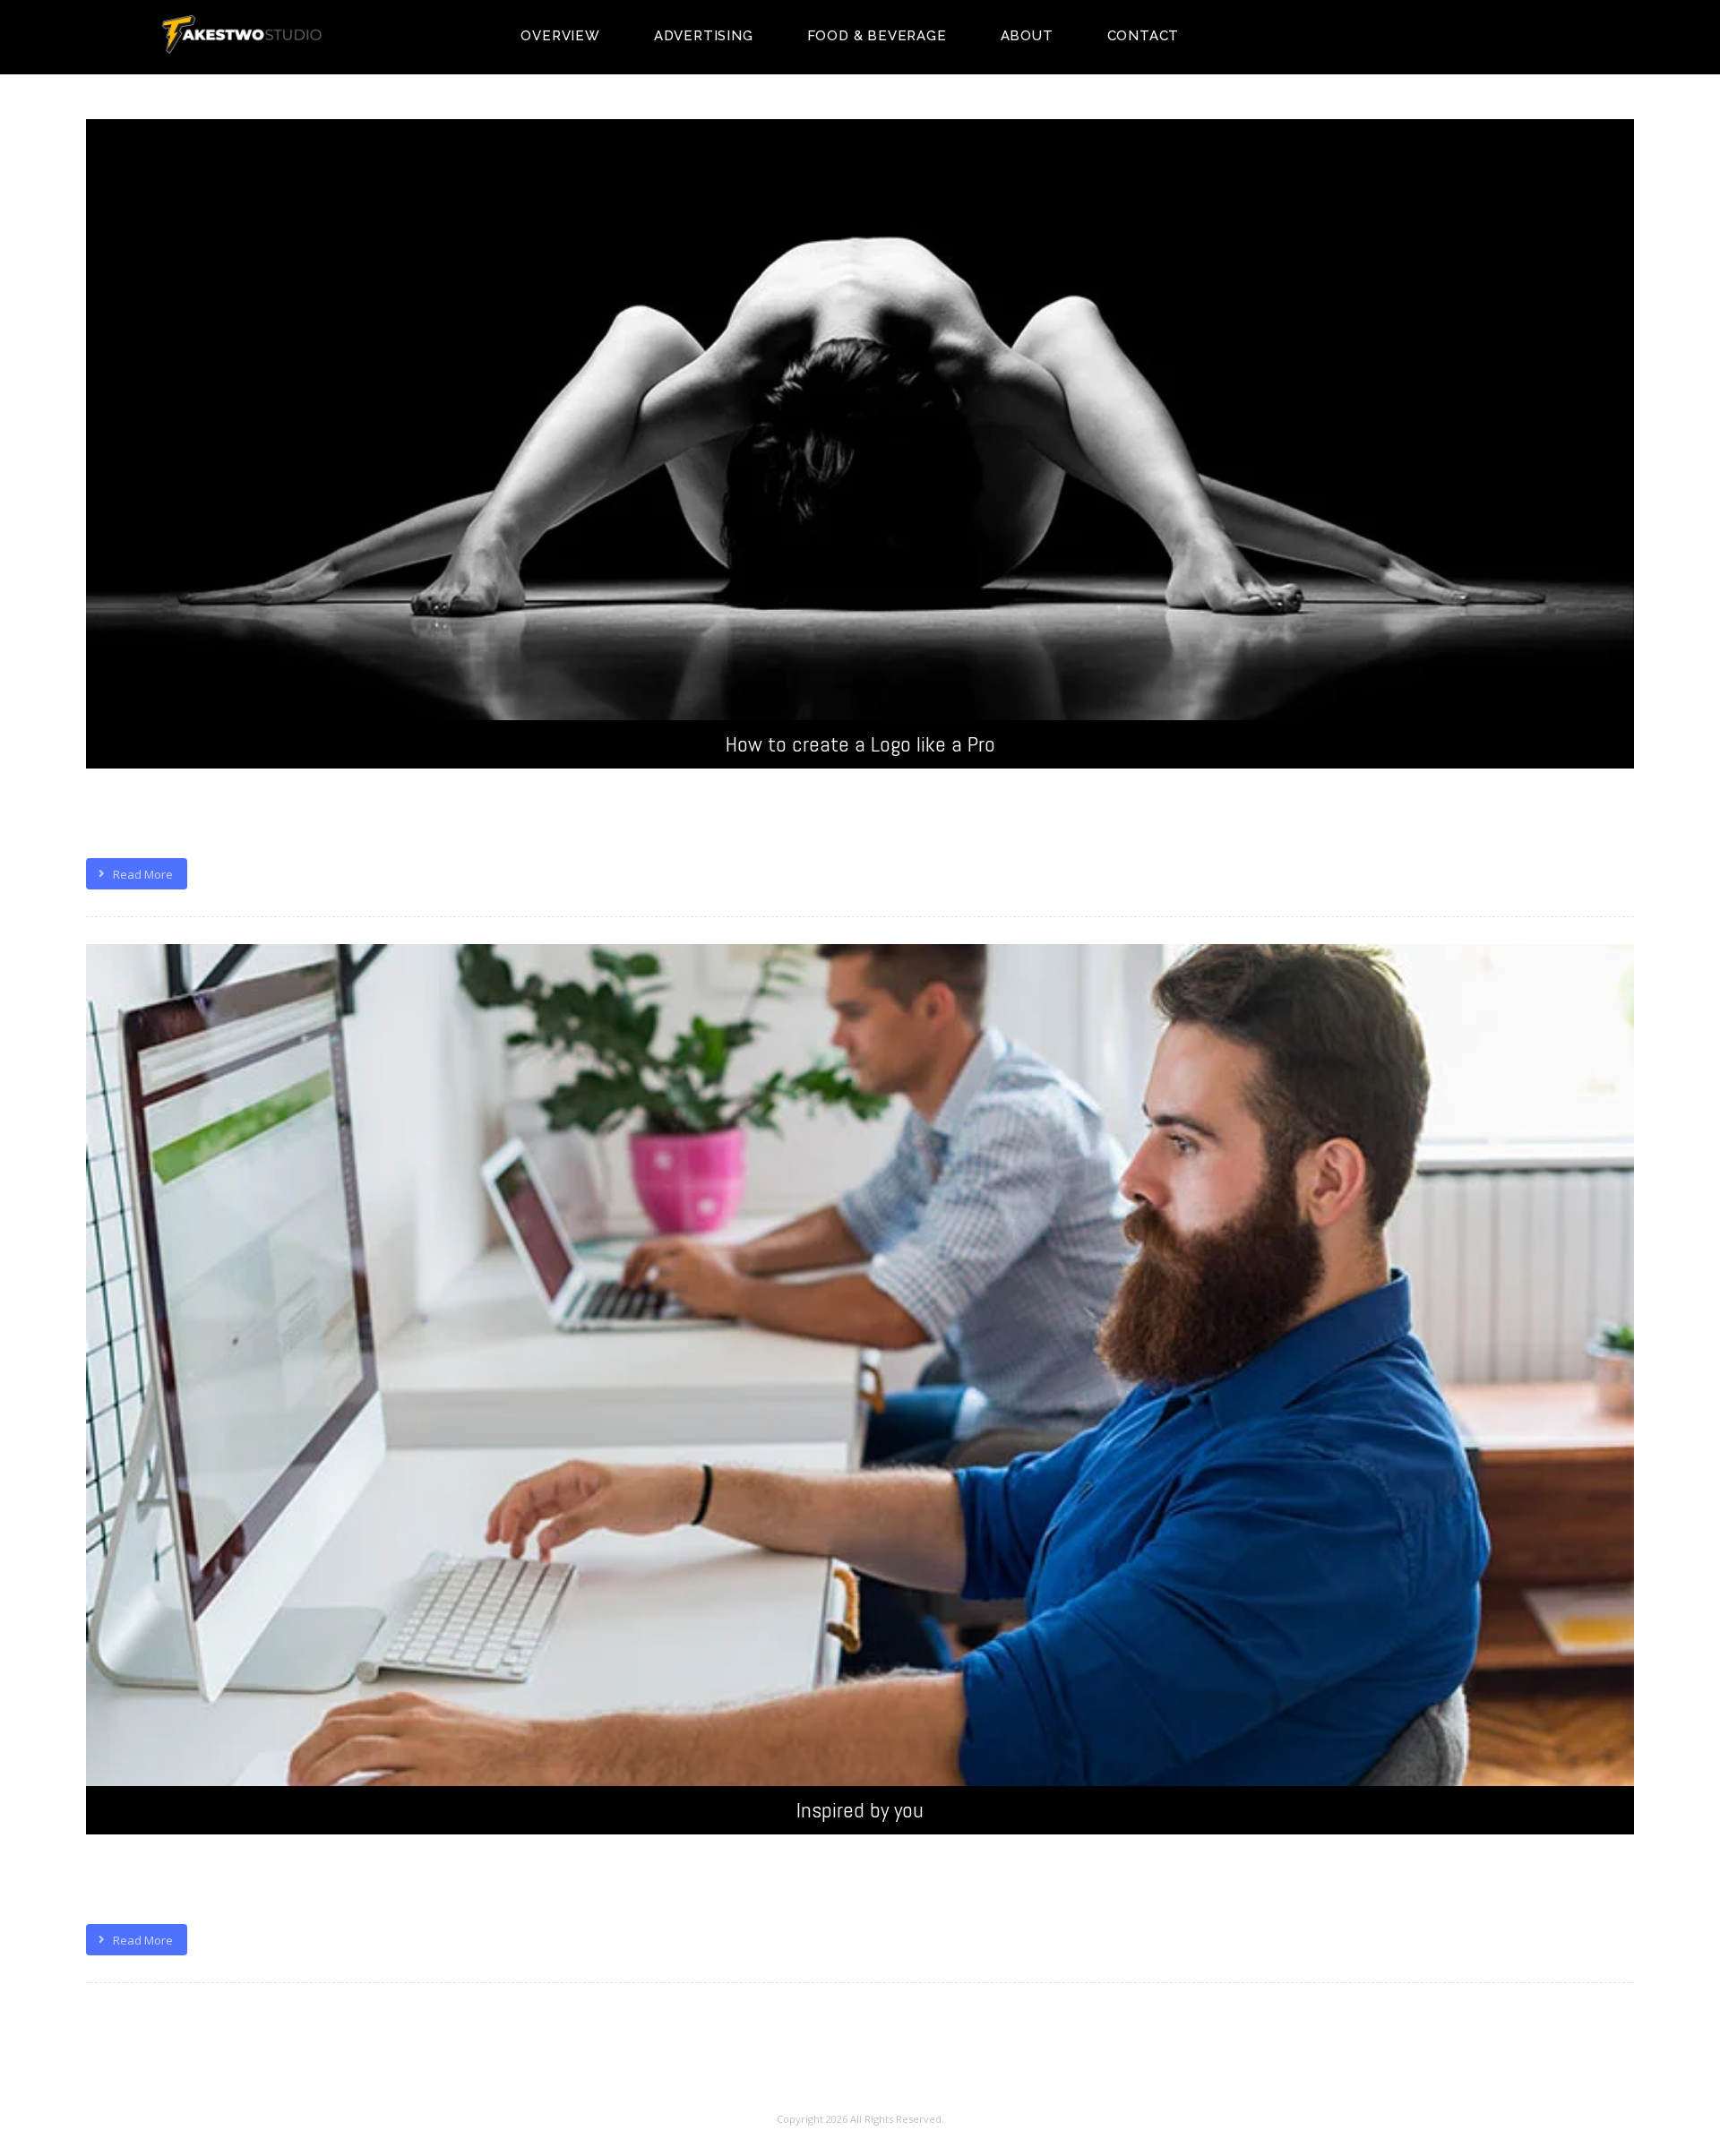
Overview (560, 36)
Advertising (704, 36)
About (1027, 36)
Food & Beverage (877, 36)
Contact (1144, 36)
